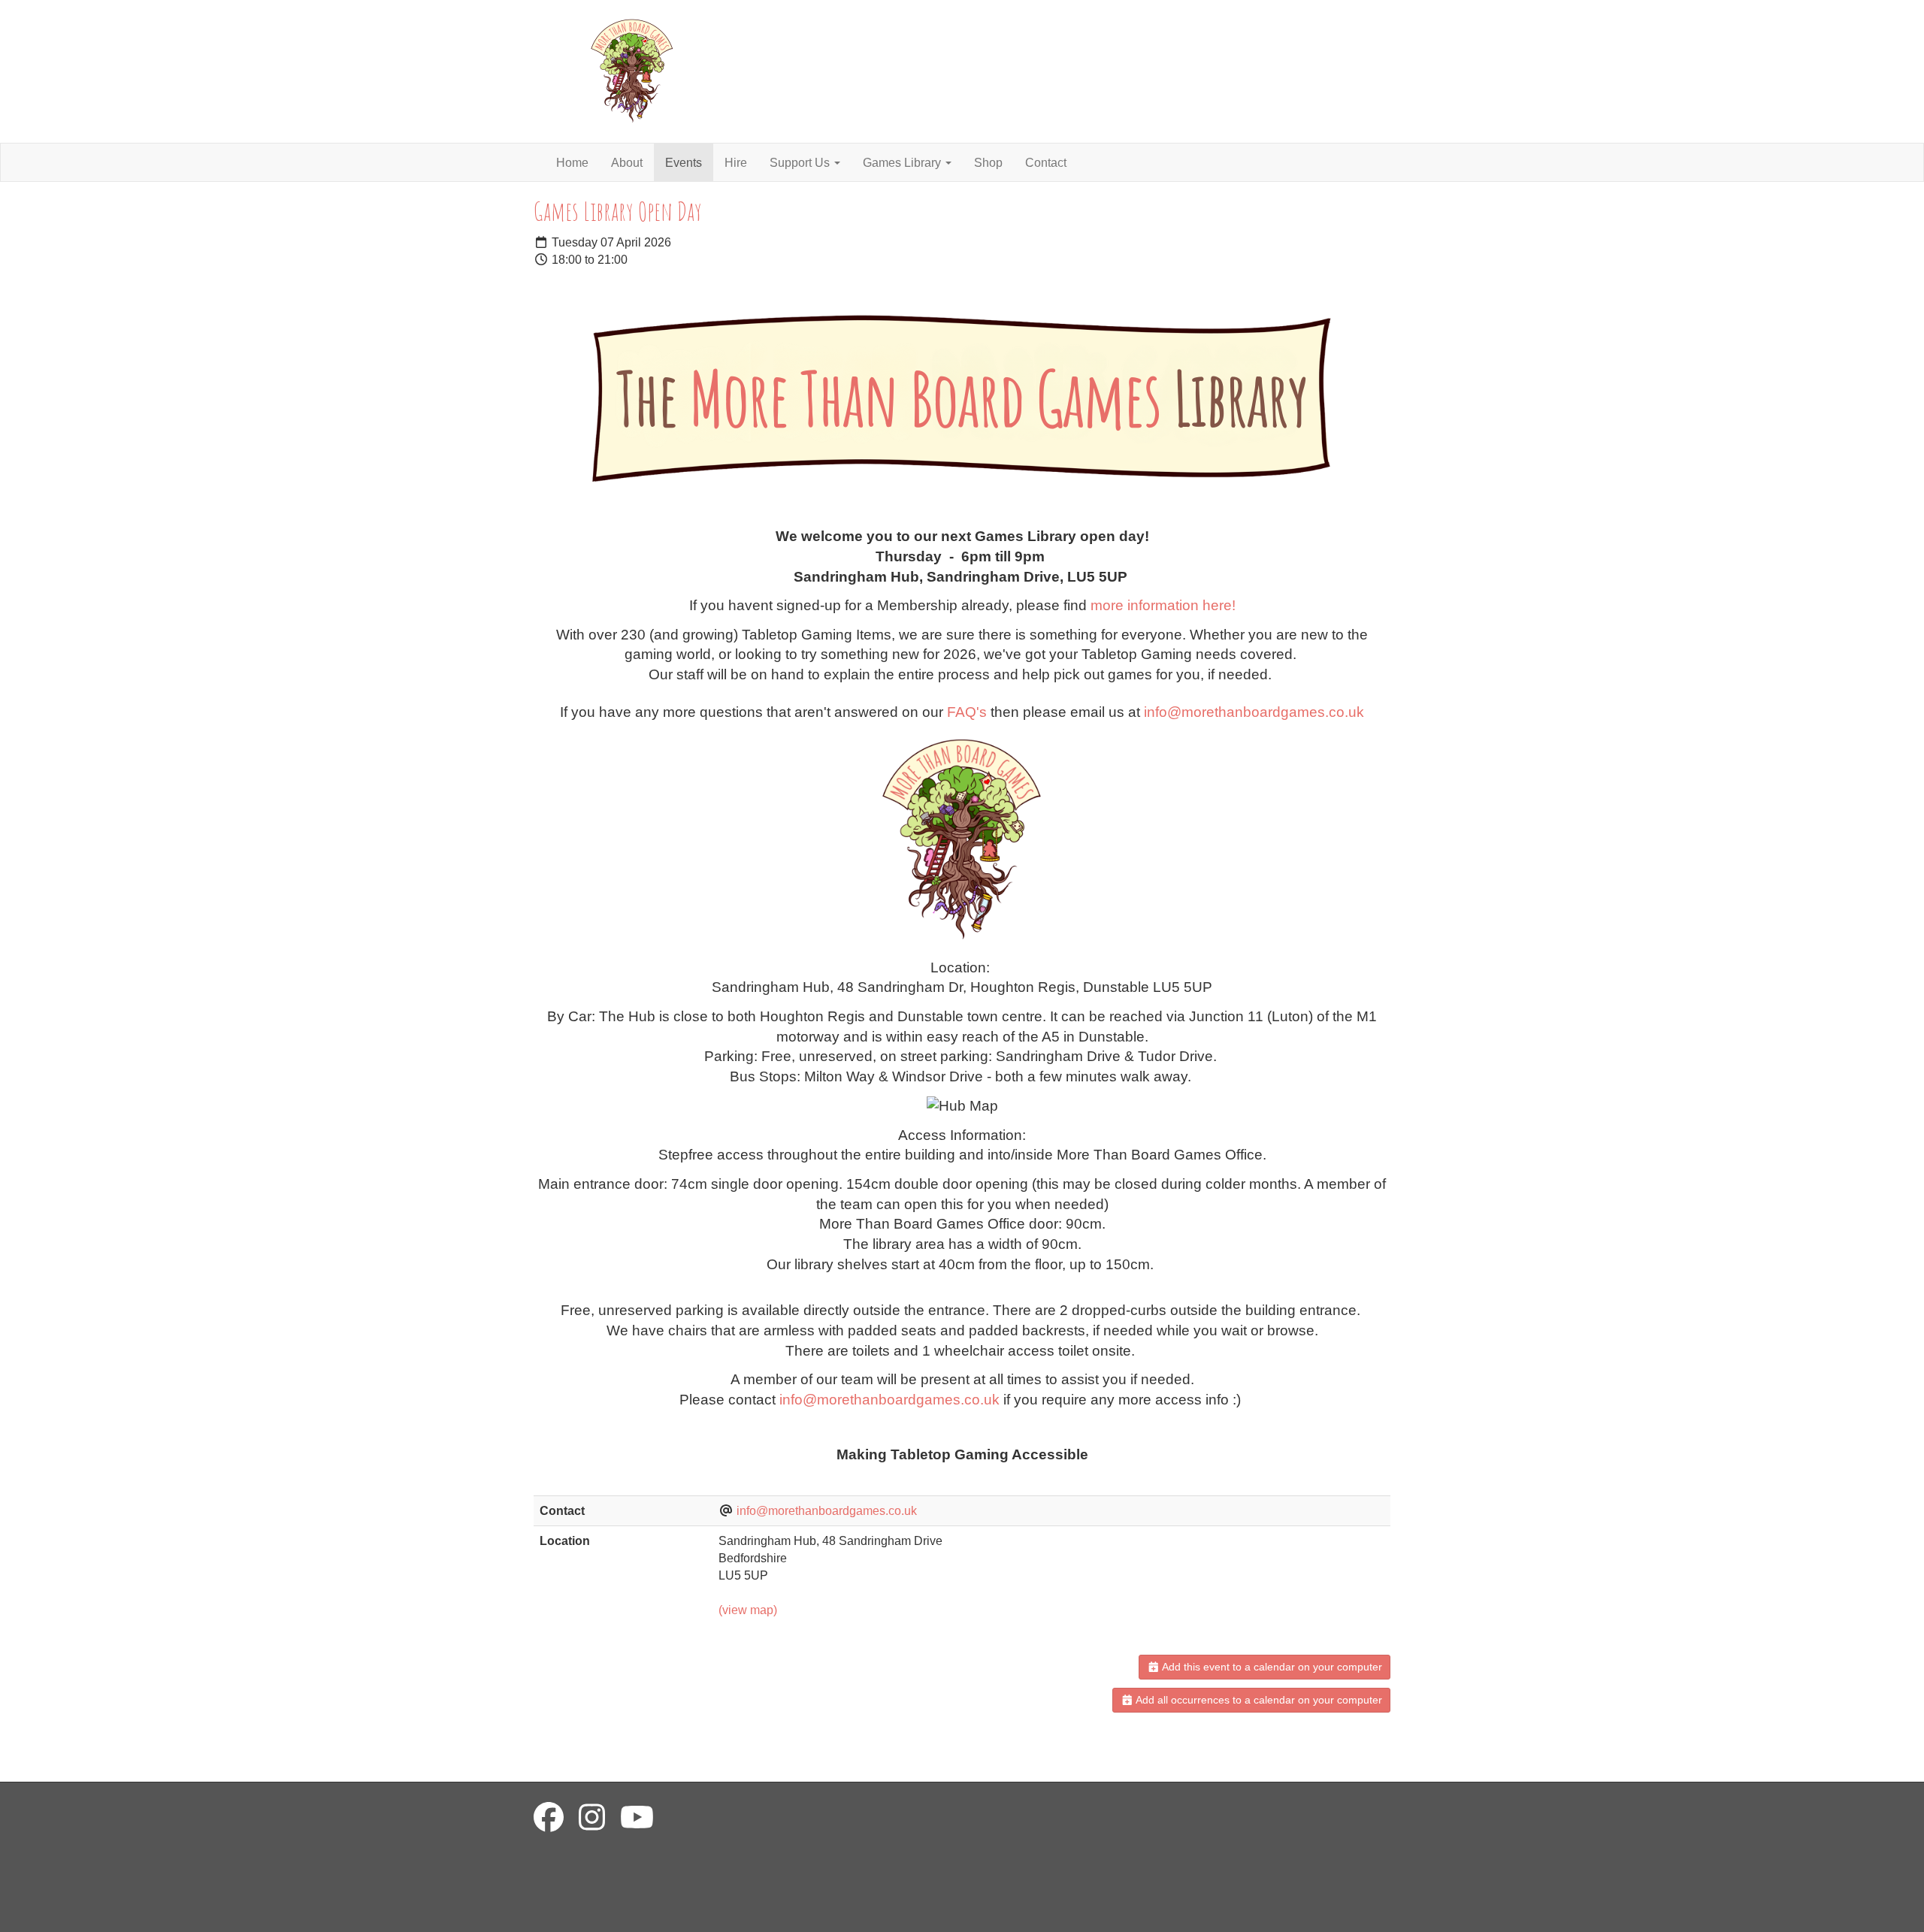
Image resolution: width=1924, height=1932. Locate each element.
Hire (736, 163)
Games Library (903, 163)
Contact (1046, 163)
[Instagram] (592, 1818)
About (627, 163)
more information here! (1163, 605)
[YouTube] (637, 1818)
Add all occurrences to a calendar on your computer (1258, 1700)
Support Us (801, 163)
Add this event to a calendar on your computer (1271, 1667)
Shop (988, 163)
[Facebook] (549, 1818)
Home (572, 163)
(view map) (748, 1610)
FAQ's (967, 712)
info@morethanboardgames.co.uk (1254, 712)
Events (684, 163)
